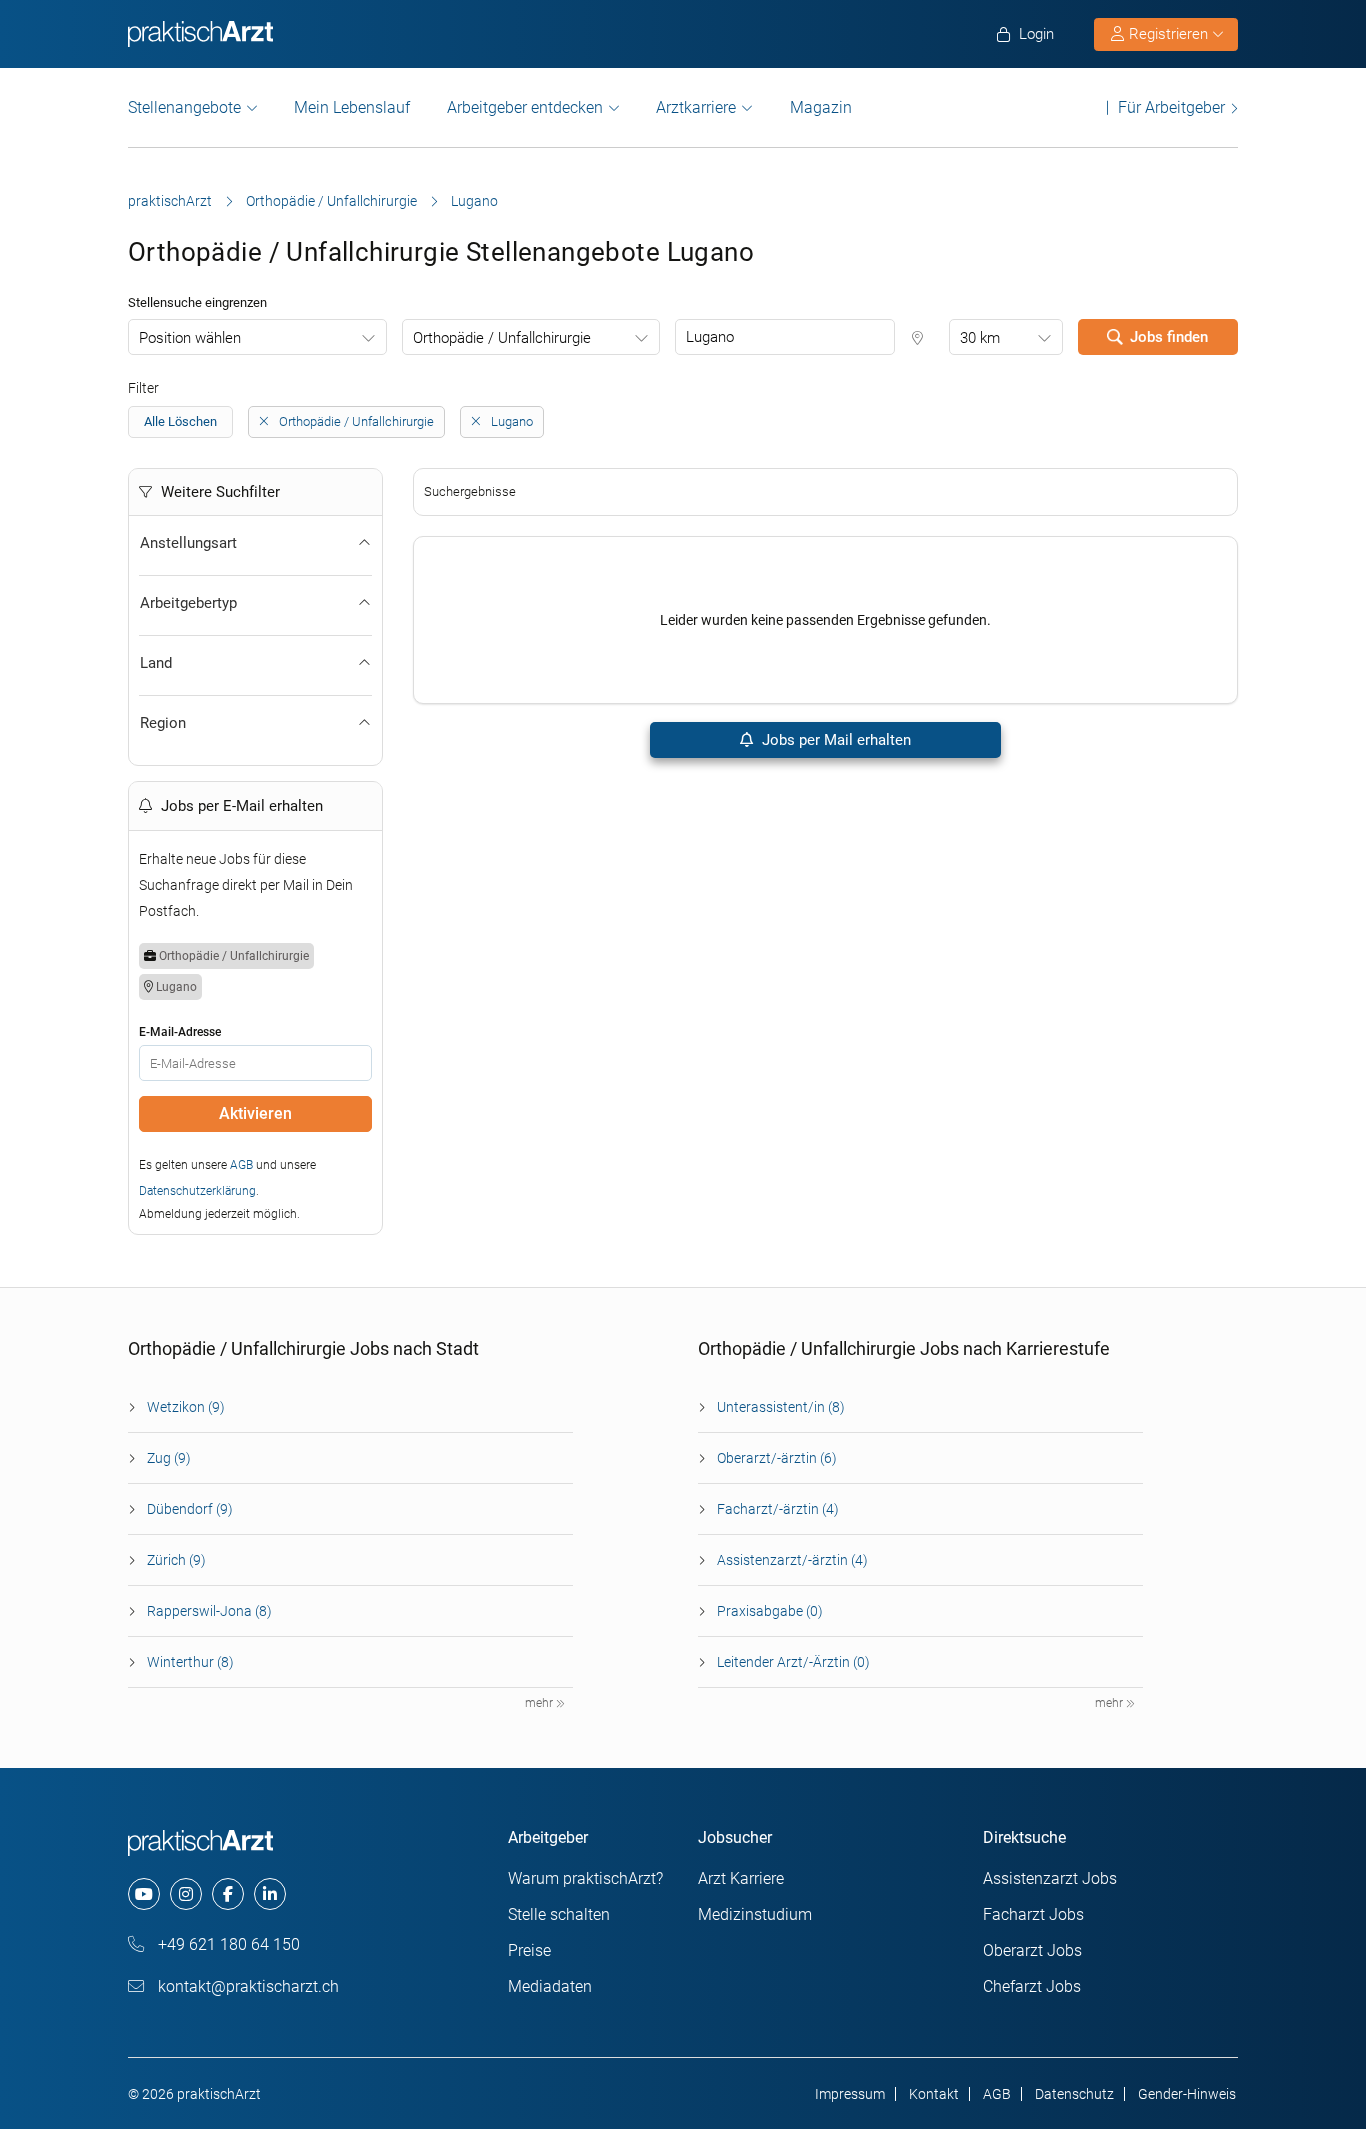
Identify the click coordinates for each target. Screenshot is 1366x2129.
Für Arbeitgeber (1171, 107)
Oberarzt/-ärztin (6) (777, 1458)
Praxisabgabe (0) (770, 1611)
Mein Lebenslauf (352, 107)
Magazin (821, 107)
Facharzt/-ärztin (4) (778, 1509)
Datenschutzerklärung (197, 1191)
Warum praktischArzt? (585, 1878)
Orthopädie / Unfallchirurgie (331, 201)
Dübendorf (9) (190, 1509)
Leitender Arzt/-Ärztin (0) (793, 1662)
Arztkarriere (696, 107)
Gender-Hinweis (1187, 2094)
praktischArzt (170, 201)
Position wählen (190, 338)
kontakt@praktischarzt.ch (246, 1986)
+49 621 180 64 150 (227, 1944)
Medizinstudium (755, 1914)
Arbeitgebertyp (188, 603)
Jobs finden (1169, 337)
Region (163, 723)
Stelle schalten (559, 1914)
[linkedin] (270, 1894)
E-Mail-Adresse (180, 1032)
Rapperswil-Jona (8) (209, 1611)
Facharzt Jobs (1033, 1914)
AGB (241, 1165)
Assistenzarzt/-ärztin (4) (792, 1560)
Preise (529, 1950)
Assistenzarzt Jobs (1050, 1878)
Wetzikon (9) (186, 1407)
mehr (540, 1703)
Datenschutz (1074, 2094)
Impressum (850, 2094)
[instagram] (186, 1894)
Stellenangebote (184, 107)
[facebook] (228, 1894)
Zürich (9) (176, 1560)
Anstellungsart (188, 543)
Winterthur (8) (190, 1662)
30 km (980, 338)
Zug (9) (169, 1458)
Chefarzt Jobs (1032, 1986)
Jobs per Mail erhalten (834, 740)
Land (156, 663)
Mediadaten (550, 1986)
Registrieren (1168, 34)
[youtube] (144, 1894)
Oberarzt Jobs (1032, 1950)
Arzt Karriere (741, 1878)
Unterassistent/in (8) (781, 1407)
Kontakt (934, 2094)
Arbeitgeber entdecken (525, 107)
